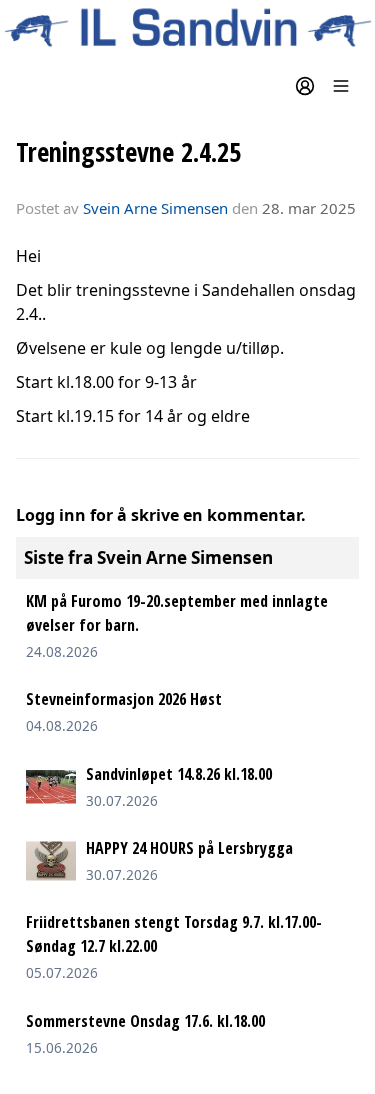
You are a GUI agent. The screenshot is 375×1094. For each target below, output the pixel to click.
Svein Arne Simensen (155, 208)
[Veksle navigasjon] (341, 86)
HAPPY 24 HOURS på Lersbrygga (189, 848)
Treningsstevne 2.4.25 (128, 151)
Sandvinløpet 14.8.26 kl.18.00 (179, 774)
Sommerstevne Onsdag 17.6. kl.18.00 (145, 1021)
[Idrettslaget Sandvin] (187, 28)
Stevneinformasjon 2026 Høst (124, 699)
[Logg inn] (305, 86)
